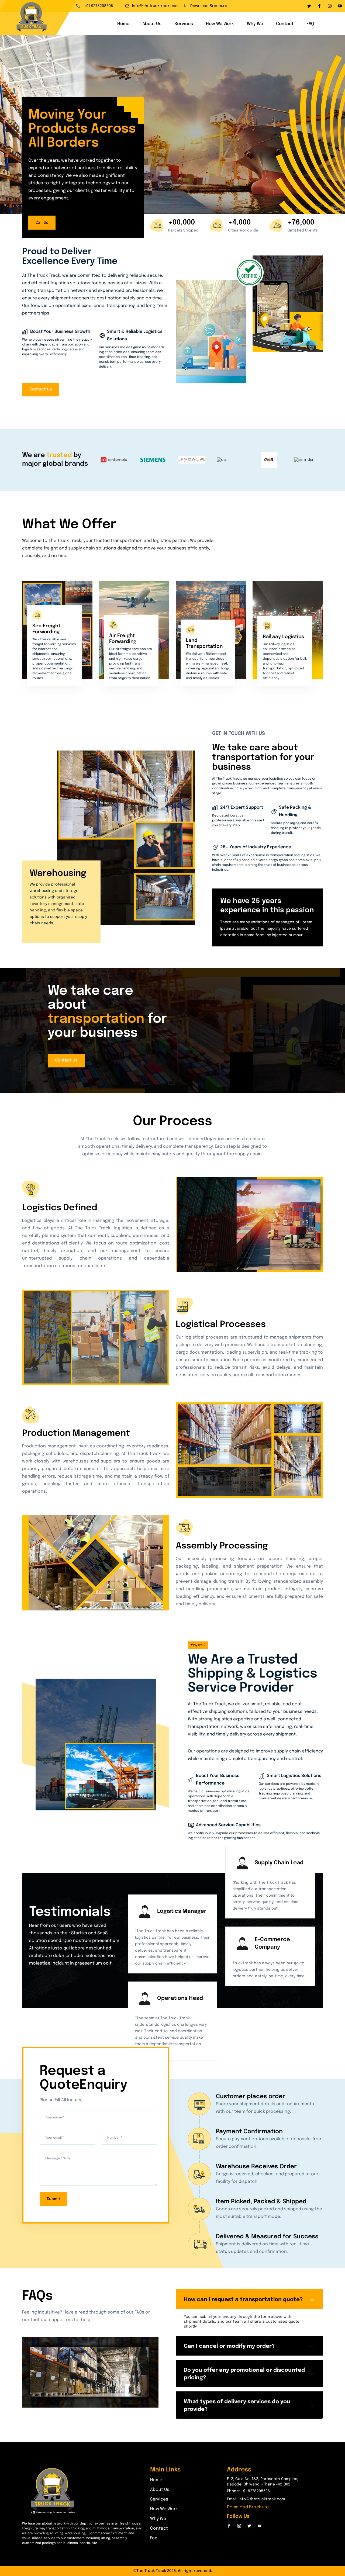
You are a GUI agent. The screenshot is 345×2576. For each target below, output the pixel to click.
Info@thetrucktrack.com (155, 6)
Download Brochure (208, 6)
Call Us (42, 223)
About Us (152, 24)
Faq (154, 2538)
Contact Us (41, 389)
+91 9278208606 (98, 6)
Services (184, 24)
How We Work (220, 24)
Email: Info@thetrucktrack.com (256, 2499)
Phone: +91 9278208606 (248, 2491)
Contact (285, 24)
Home (123, 24)
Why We (255, 24)
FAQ (310, 24)
